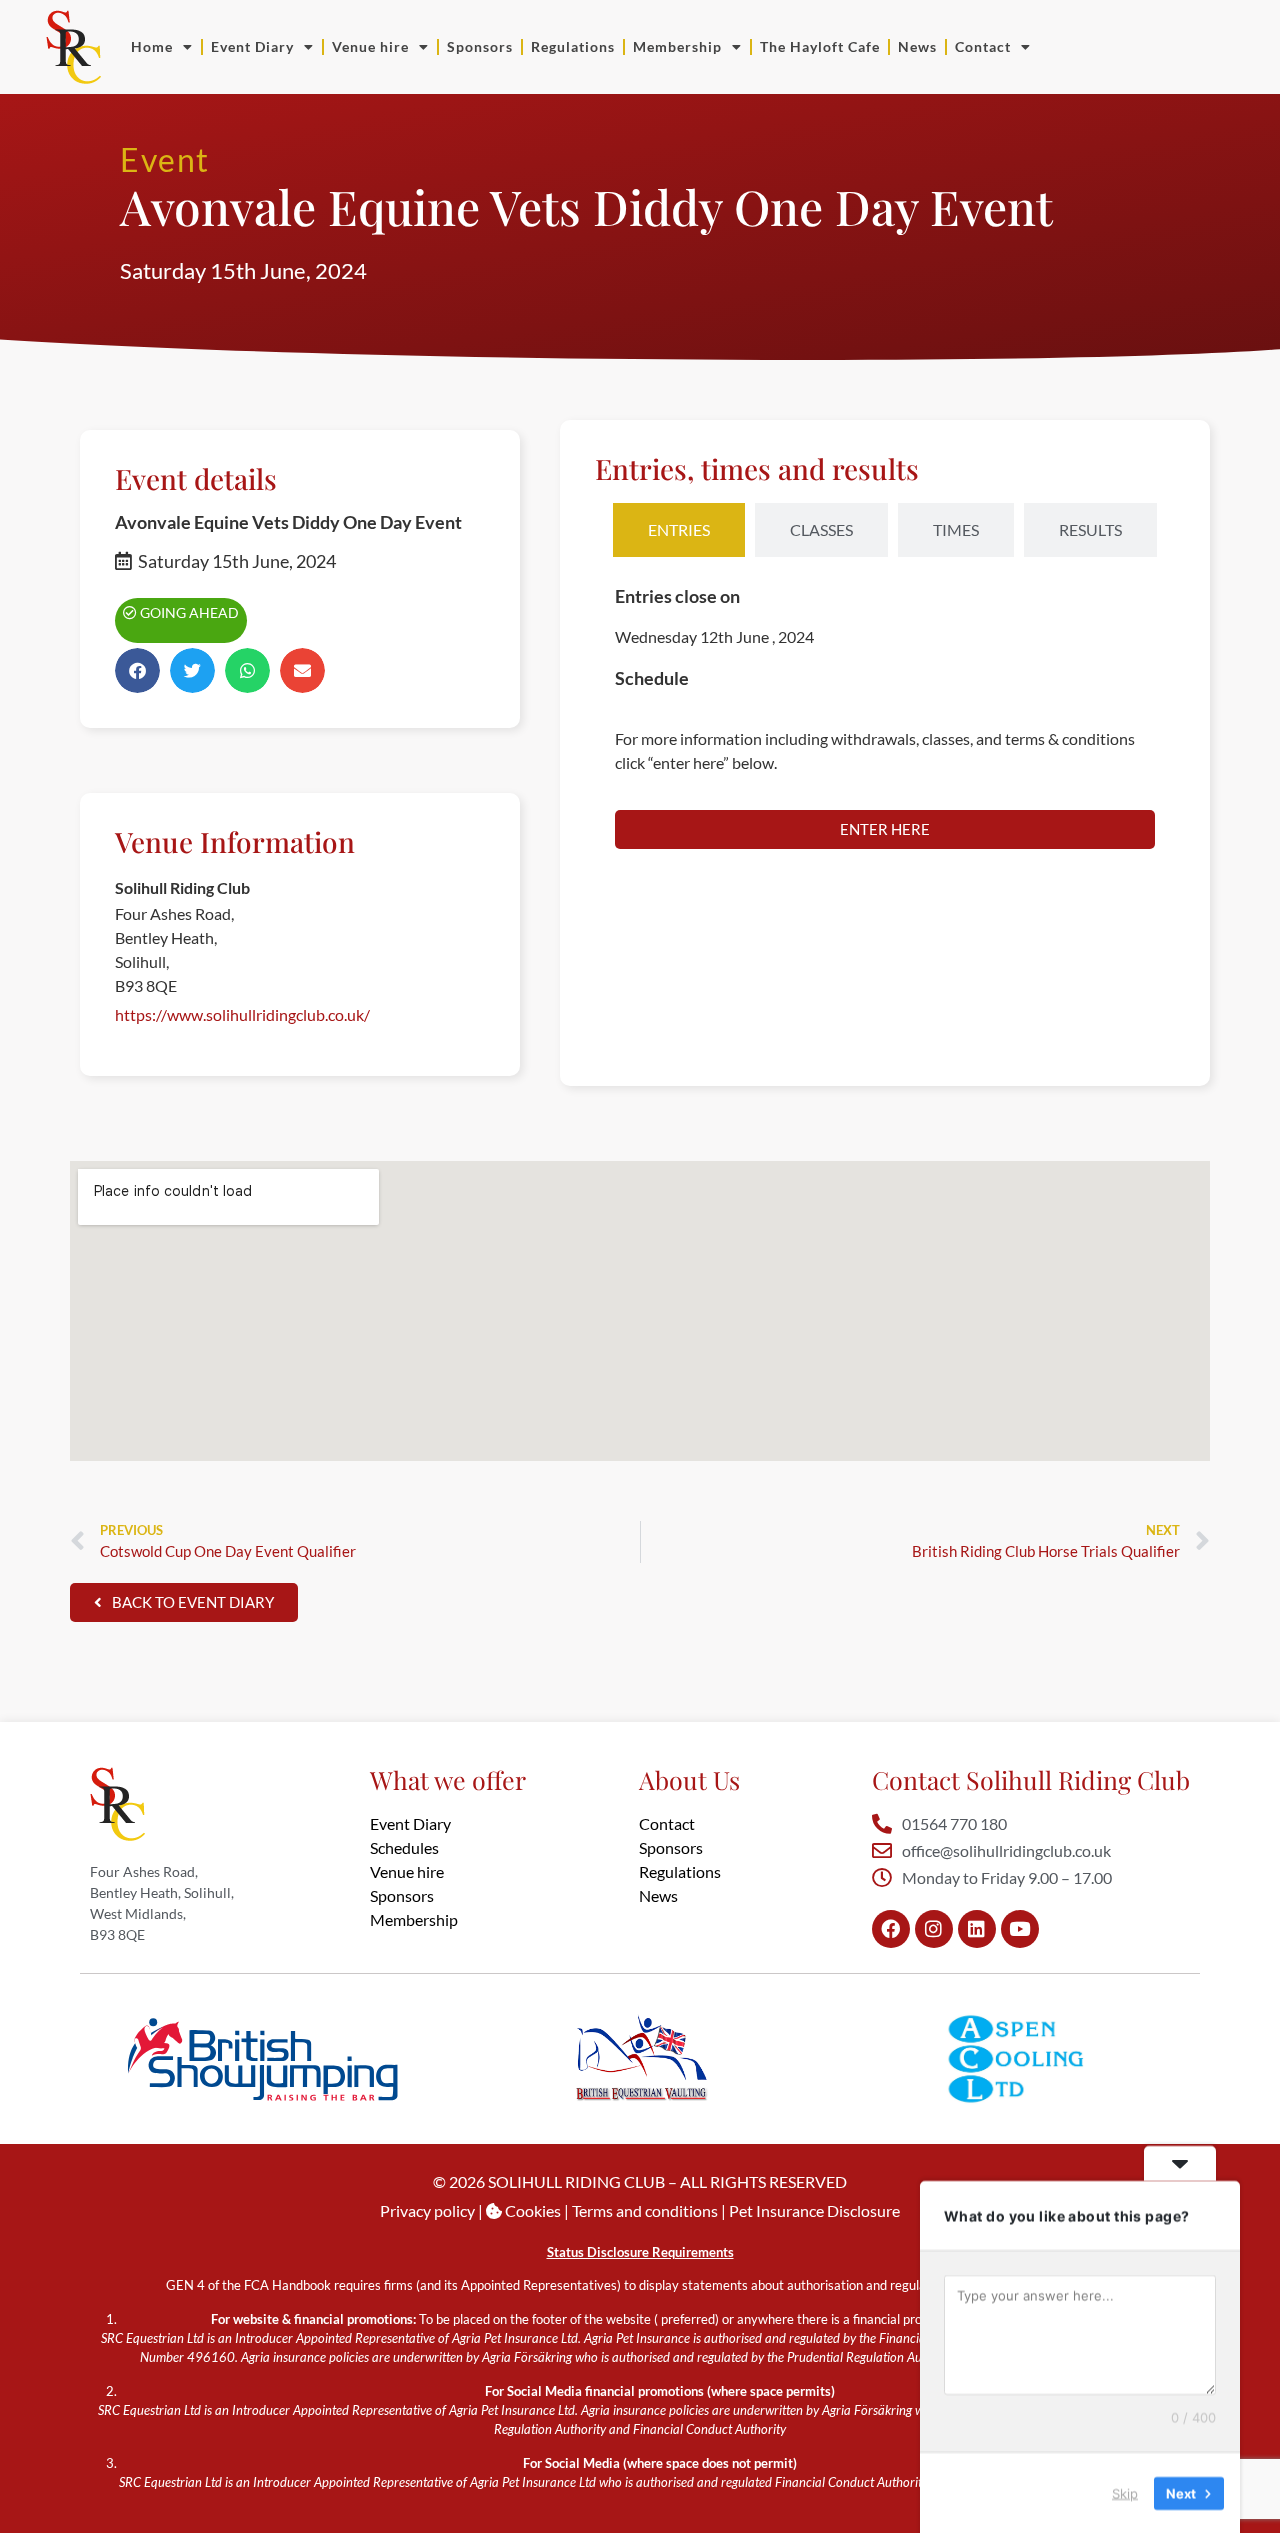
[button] (137, 670)
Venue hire (370, 46)
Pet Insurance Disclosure (814, 2210)
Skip (1125, 2492)
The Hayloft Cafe (820, 46)
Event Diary (252, 46)
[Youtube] (1020, 1929)
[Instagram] (934, 1929)
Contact (983, 46)
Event (165, 159)
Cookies (531, 2210)
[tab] (679, 530)
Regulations (573, 46)
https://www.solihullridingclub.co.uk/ (242, 1014)
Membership (677, 46)
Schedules (404, 1847)
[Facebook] (891, 1929)
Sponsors (480, 46)
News (917, 46)
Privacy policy (427, 2210)
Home (152, 46)
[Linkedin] (977, 1929)
